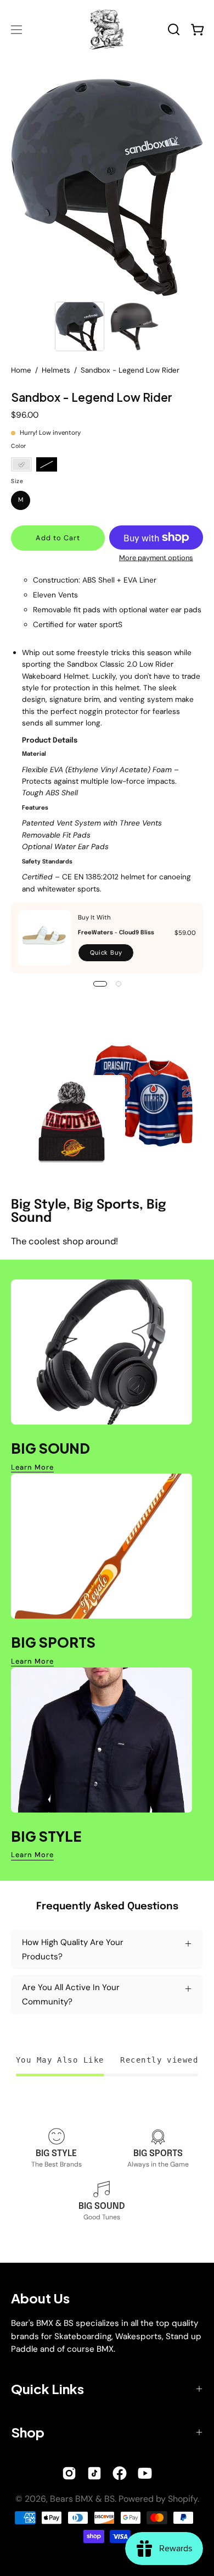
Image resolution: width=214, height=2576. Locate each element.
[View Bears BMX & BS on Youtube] (145, 2473)
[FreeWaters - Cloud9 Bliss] (45, 938)
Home (21, 370)
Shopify (183, 2499)
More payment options (156, 558)
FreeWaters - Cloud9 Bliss (116, 933)
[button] (174, 29)
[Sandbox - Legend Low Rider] (80, 326)
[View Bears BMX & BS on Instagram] (69, 2473)
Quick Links (47, 2389)
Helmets (56, 370)
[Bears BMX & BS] (107, 29)
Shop (28, 2432)
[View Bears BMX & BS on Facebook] (120, 2473)
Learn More (32, 1467)
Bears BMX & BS (82, 2499)
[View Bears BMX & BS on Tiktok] (94, 2473)
